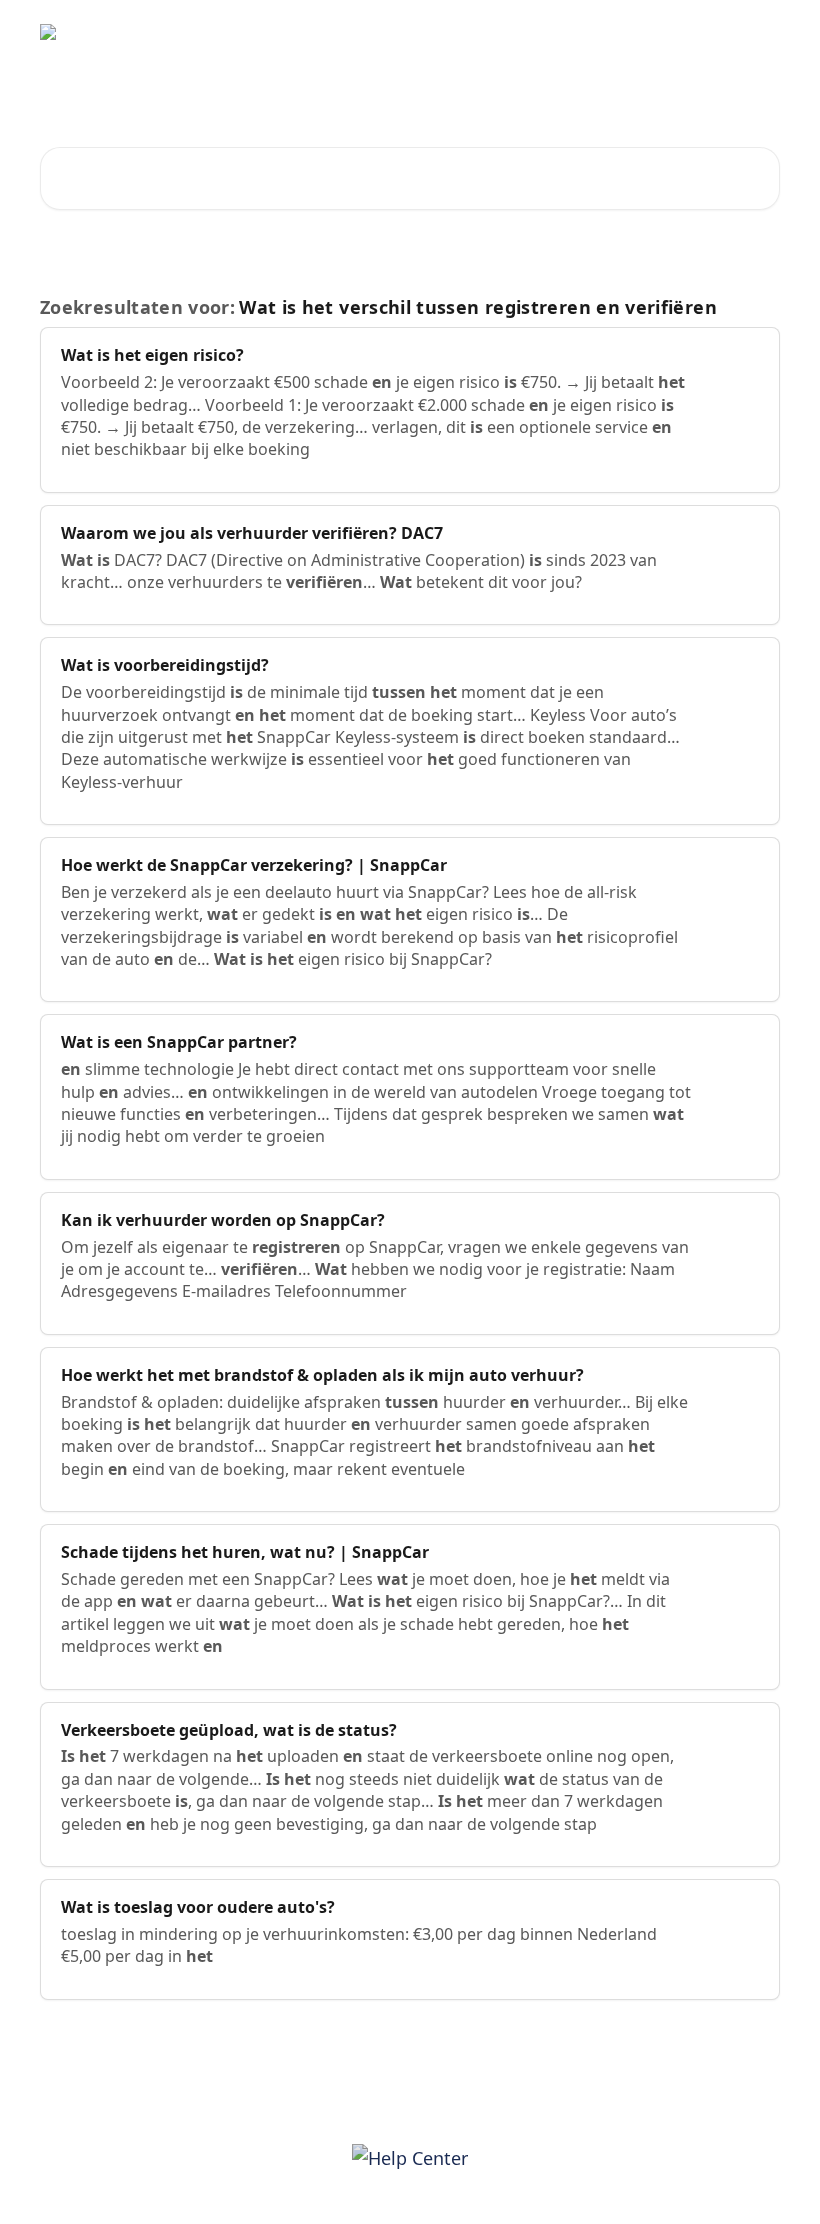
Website (609, 32)
